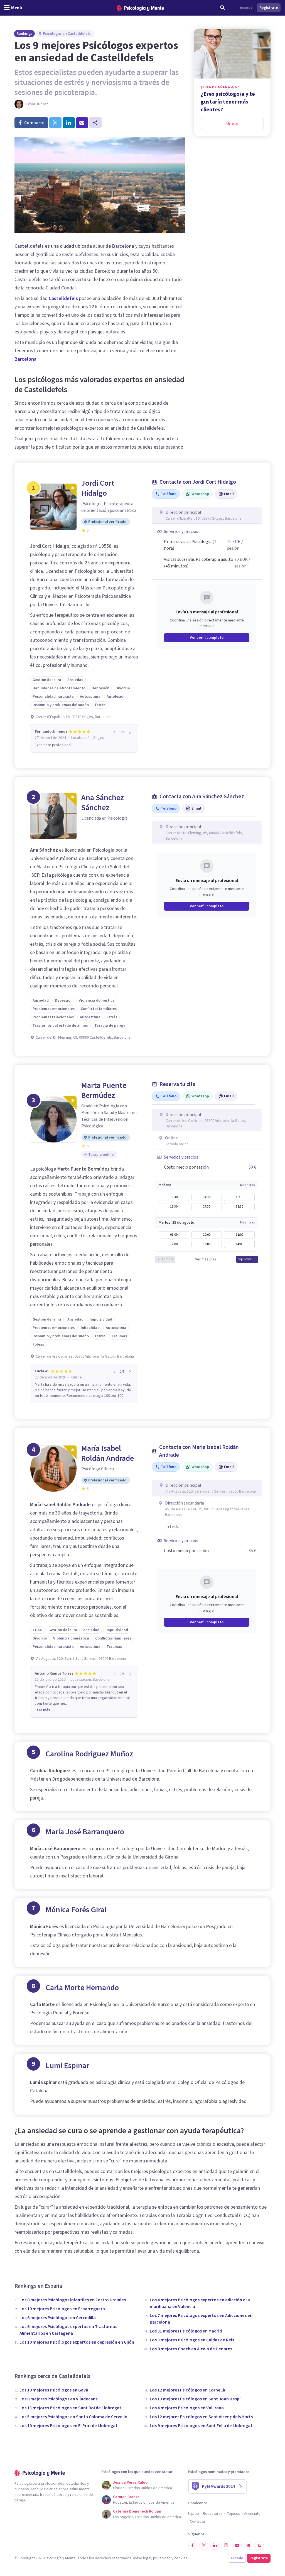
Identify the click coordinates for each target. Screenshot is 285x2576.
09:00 (174, 1235)
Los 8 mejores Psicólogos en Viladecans (58, 2399)
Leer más (42, 1710)
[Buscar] (223, 8)
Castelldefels (63, 298)
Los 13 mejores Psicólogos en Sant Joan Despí (195, 2399)
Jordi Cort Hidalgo (98, 488)
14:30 (207, 1197)
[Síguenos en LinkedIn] (215, 2545)
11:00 (239, 1235)
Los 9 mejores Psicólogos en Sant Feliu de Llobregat (201, 2426)
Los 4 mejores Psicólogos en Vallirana (187, 2408)
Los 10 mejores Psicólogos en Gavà (54, 2390)
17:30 (207, 1207)
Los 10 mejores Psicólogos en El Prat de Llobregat (68, 2426)
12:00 (174, 1244)
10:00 (207, 1235)
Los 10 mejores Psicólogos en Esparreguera (62, 2309)
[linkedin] (69, 123)
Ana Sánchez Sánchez (103, 803)
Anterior (167, 1259)
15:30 (239, 1197)
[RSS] (259, 2545)
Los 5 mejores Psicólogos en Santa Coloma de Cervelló (73, 2417)
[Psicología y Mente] (140, 8)
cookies (181, 2558)
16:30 (174, 1207)
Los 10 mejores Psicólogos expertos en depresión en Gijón (77, 2342)
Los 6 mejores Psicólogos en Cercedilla (58, 2318)
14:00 (239, 1244)
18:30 (239, 1207)
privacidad (162, 2558)
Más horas (247, 1185)
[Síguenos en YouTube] (237, 2545)
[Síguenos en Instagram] (226, 2545)
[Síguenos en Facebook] (193, 2545)
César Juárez (37, 104)
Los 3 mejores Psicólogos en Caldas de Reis (192, 2340)
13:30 (174, 1197)
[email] (82, 123)
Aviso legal (142, 2558)
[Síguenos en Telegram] (248, 2545)
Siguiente (245, 1259)
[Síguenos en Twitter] (204, 2545)
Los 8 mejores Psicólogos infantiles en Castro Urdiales (73, 2300)
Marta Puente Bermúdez (104, 1090)
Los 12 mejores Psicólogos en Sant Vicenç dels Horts (201, 2417)
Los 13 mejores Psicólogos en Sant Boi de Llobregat (70, 2408)
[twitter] (55, 123)
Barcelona (25, 359)
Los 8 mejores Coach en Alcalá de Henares (191, 2349)
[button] (173, 1527)
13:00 (207, 1244)
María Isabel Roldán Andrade (108, 1453)
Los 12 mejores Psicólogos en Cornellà (187, 2390)
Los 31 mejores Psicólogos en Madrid (186, 2331)
